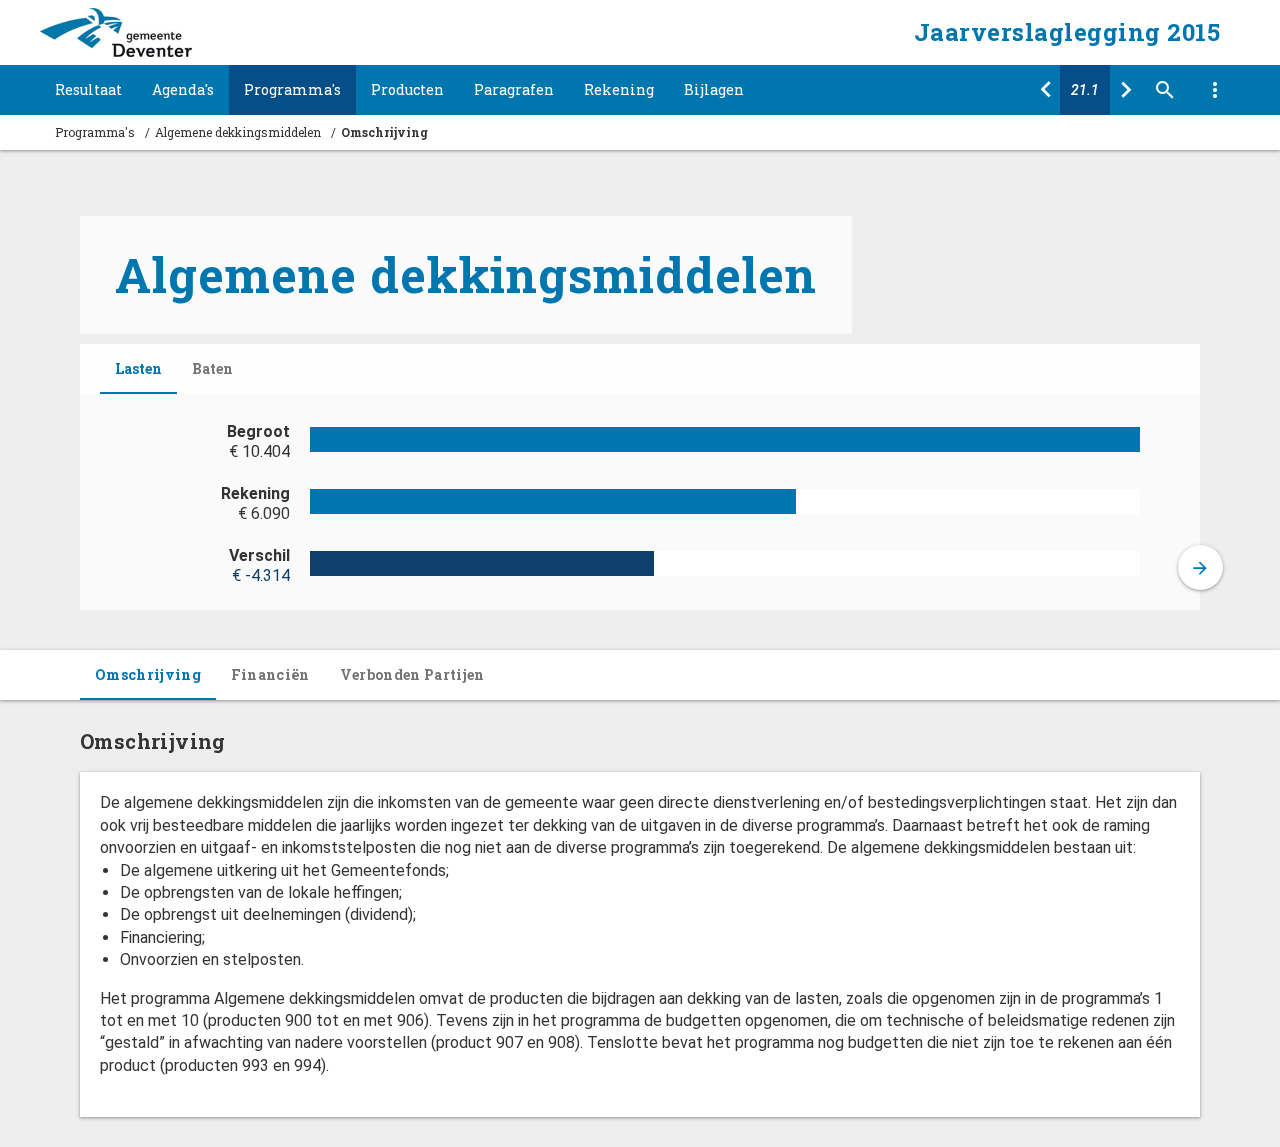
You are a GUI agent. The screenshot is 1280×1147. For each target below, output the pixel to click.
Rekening (619, 89)
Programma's (292, 89)
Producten (407, 89)
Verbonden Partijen (412, 674)
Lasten (138, 368)
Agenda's (183, 89)
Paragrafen (514, 89)
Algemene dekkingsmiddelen (238, 132)
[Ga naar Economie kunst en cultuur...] (1045, 90)
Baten (212, 368)
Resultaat (88, 89)
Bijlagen (714, 89)
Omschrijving (148, 674)
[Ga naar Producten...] (1125, 90)
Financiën (270, 674)
